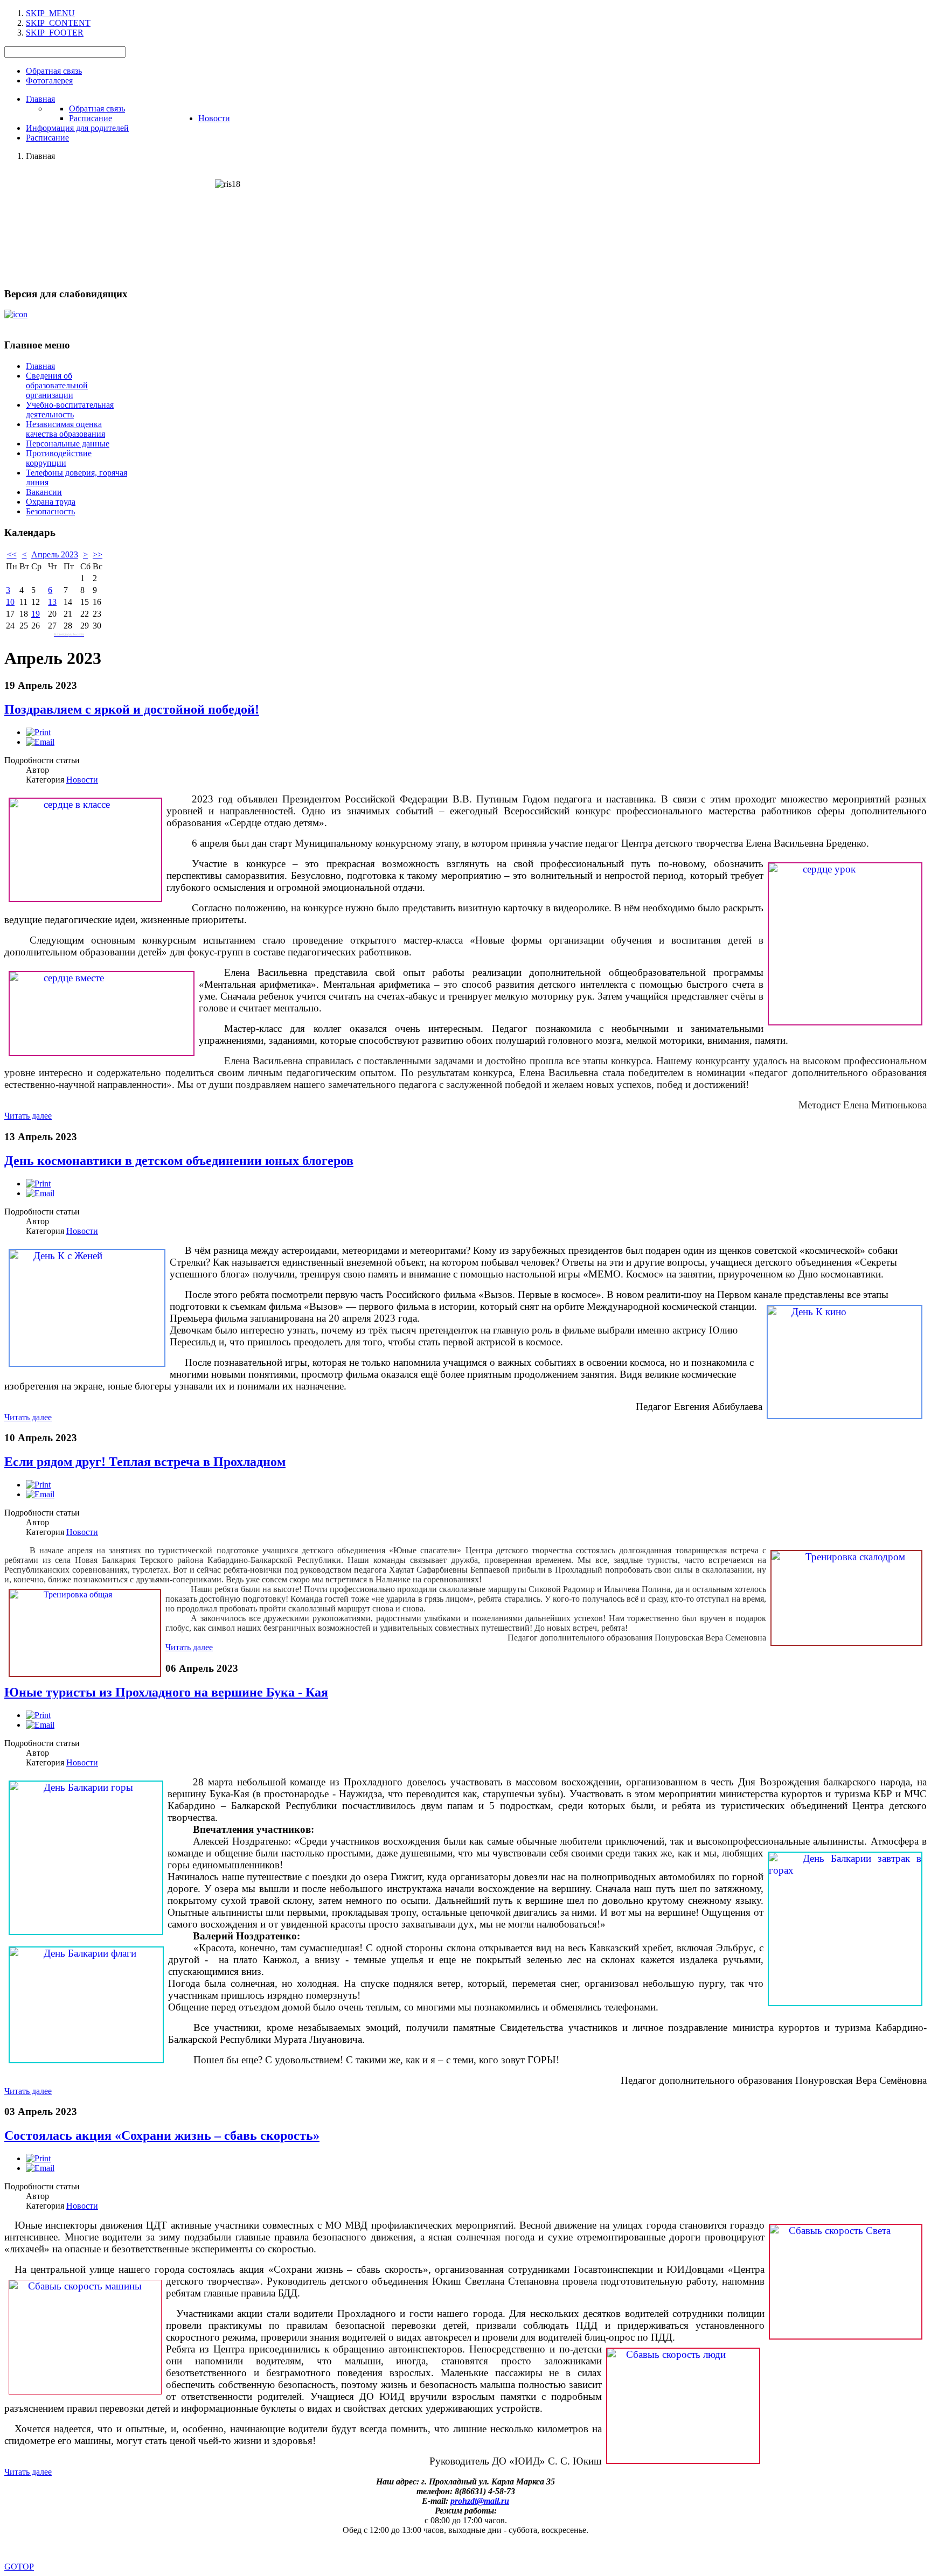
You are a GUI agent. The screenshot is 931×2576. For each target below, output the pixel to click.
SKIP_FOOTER (55, 33)
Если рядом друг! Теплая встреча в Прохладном (145, 1462)
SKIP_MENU (50, 13)
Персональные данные (68, 444)
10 (10, 602)
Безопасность (50, 511)
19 (36, 614)
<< (12, 554)
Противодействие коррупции (59, 458)
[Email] (40, 742)
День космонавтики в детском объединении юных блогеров (179, 1161)
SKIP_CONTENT (58, 23)
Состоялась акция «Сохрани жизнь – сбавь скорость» (162, 2135)
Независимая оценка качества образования (65, 429)
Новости (82, 780)
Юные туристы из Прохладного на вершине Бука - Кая (166, 1692)
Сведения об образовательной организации (57, 385)
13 (52, 602)
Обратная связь (54, 71)
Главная (40, 366)
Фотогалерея (49, 81)
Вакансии (44, 492)
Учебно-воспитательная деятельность (70, 410)
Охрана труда (51, 502)
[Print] (38, 732)
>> (98, 554)
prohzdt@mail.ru (480, 2501)
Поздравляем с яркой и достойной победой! (132, 709)
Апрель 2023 (55, 554)
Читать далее (28, 1116)
